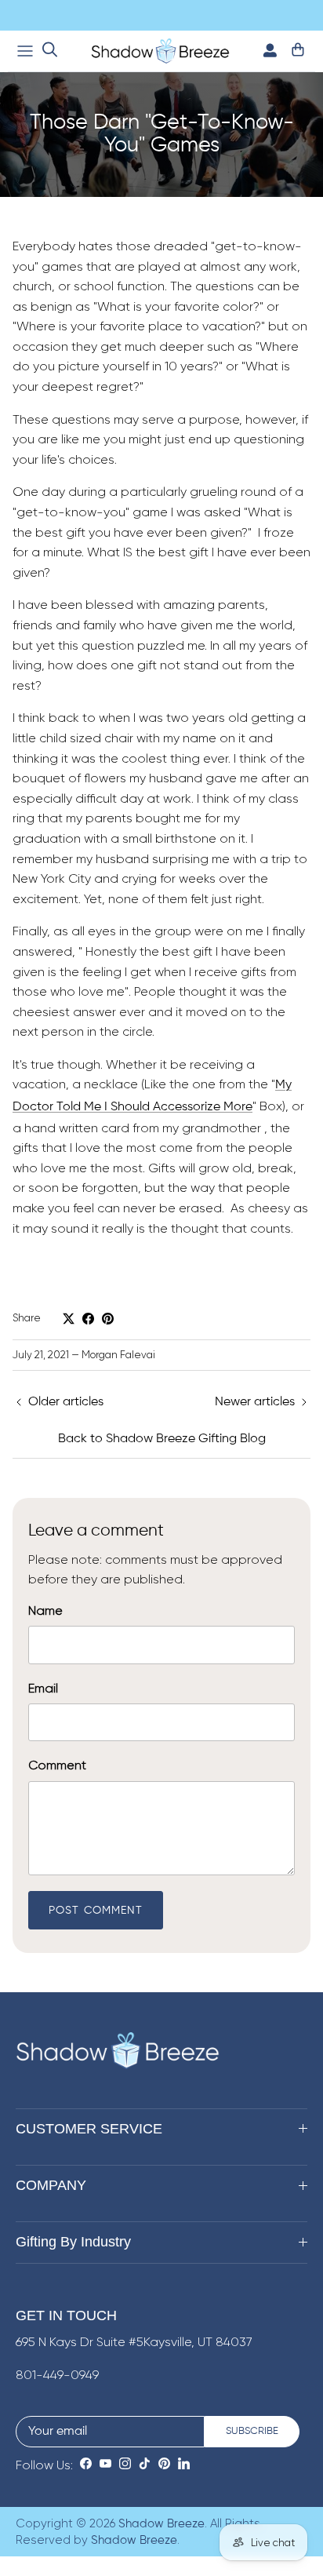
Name (45, 1610)
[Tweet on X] (69, 1319)
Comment (57, 1765)
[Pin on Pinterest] (108, 1319)
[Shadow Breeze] (160, 51)
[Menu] (25, 51)
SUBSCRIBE (252, 2431)
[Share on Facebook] (88, 1319)
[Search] (50, 51)
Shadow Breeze (161, 2524)
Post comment (96, 1911)
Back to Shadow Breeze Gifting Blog (162, 1439)
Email (43, 1688)
